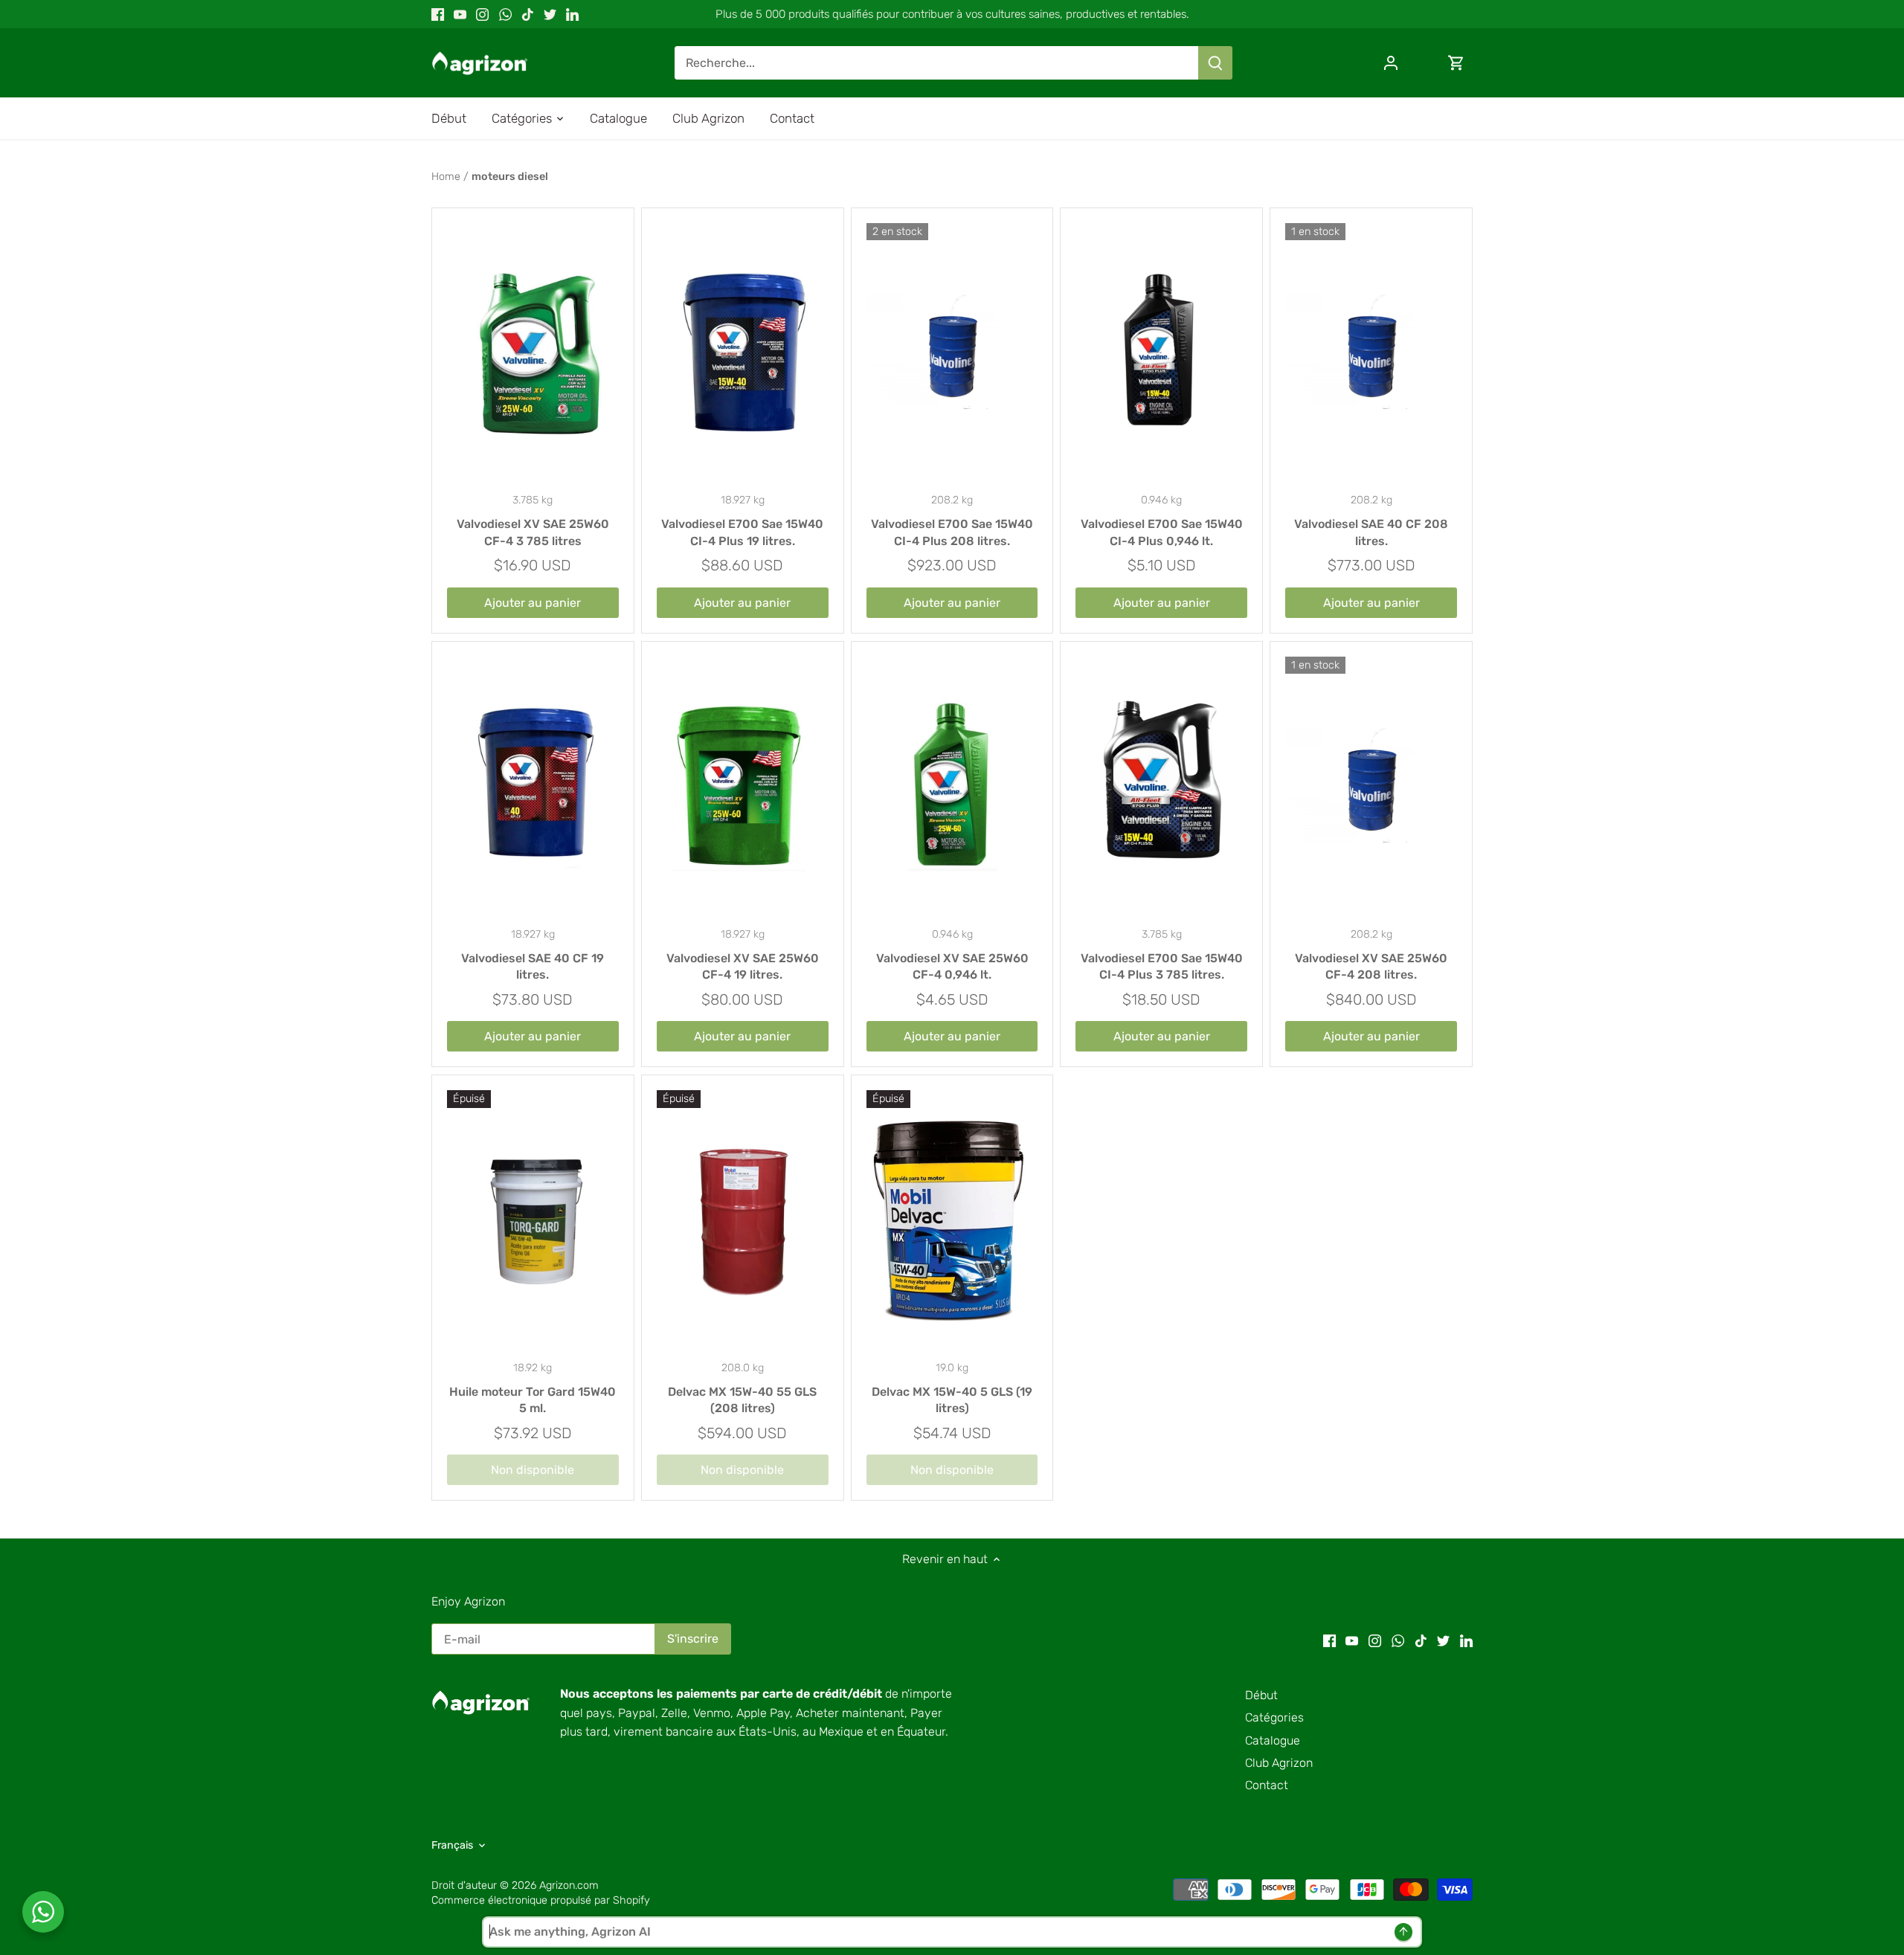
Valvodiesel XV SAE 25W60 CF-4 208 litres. (1371, 966)
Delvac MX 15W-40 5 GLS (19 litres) (952, 1400)
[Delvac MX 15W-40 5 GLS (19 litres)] (952, 1219)
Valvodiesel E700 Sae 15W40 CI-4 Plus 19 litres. (742, 532)
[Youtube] (460, 14)
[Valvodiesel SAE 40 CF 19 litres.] (533, 786)
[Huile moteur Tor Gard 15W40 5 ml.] (533, 1219)
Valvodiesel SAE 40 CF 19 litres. (533, 966)
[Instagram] (482, 14)
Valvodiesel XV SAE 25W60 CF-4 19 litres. (743, 966)
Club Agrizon (1279, 1763)
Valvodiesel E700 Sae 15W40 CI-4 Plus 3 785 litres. (1162, 966)
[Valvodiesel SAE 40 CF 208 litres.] (1371, 352)
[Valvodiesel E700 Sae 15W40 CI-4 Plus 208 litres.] (952, 352)
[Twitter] (550, 14)
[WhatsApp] (505, 14)
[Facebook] (438, 14)
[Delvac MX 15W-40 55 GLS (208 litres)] (743, 1219)
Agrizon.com (569, 1885)
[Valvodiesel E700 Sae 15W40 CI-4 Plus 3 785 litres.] (1161, 786)
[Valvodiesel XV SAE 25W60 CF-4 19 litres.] (743, 786)
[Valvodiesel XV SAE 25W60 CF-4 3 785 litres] (533, 352)
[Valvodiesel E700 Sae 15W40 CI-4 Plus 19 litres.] (743, 352)
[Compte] (1391, 63)
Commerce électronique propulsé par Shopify (541, 1900)
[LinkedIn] (572, 14)
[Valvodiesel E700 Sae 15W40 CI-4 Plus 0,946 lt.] (1161, 352)
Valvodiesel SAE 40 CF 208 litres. (1371, 532)
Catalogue (1273, 1740)
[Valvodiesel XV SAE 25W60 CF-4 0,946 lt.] (952, 786)
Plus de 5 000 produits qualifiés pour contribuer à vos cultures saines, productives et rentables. (952, 14)
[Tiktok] (528, 14)
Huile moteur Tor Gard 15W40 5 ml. (533, 1400)
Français (452, 1845)
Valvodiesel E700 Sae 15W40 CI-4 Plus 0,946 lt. (1162, 532)
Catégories (1274, 1717)
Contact (1267, 1785)
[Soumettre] (1215, 63)
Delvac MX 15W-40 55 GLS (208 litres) (742, 1400)
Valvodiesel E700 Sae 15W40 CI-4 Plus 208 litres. (952, 532)
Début (1261, 1695)
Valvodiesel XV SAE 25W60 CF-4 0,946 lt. (952, 966)
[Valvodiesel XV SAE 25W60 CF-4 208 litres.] (1371, 786)
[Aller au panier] (1456, 63)
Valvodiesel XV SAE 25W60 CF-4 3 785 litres (533, 532)
